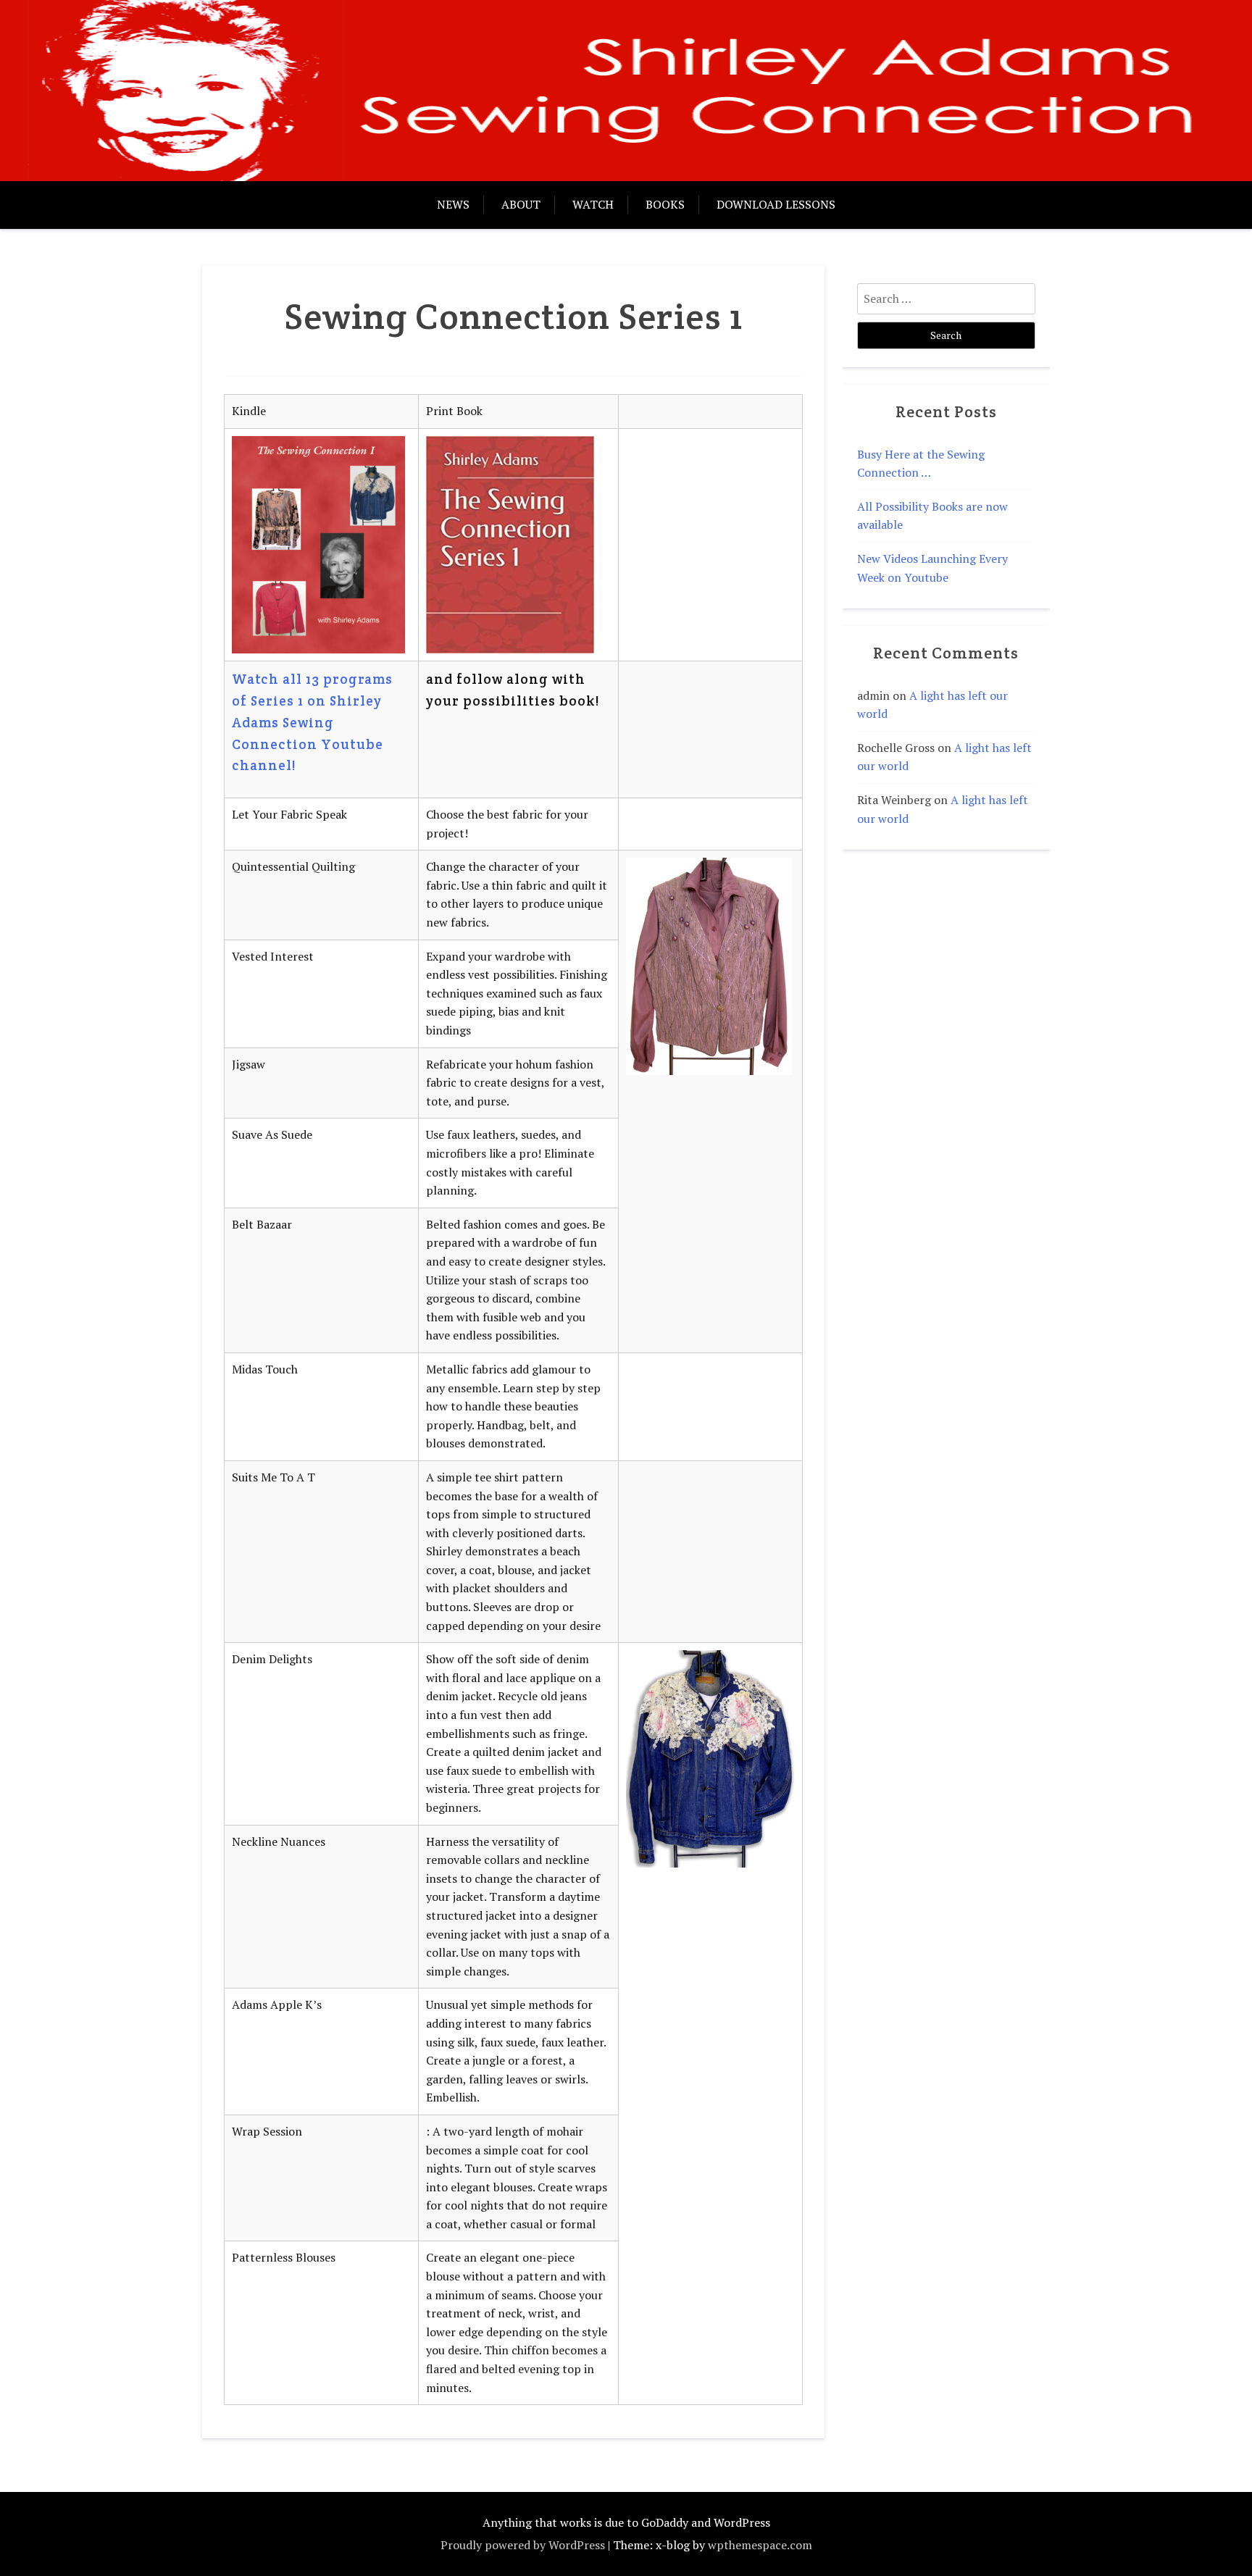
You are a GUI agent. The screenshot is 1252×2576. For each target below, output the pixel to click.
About (521, 204)
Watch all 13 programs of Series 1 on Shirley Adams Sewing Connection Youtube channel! (312, 722)
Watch (593, 204)
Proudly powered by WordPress (523, 2545)
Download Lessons (776, 204)
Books (665, 204)
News (453, 204)
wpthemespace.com (760, 2545)
